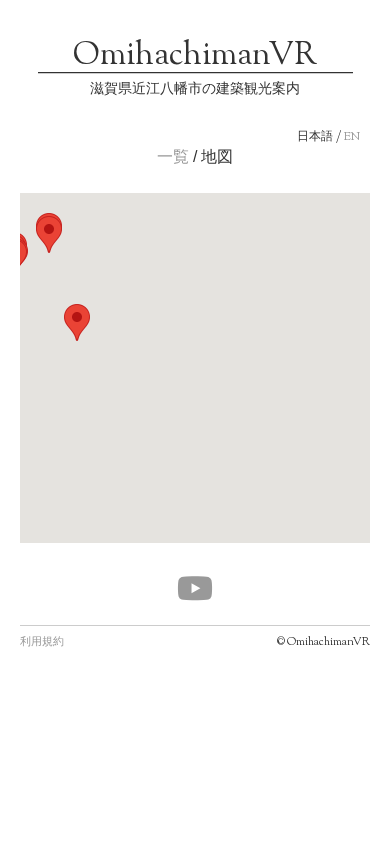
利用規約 (42, 642)
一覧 (173, 156)
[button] (49, 234)
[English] (352, 137)
